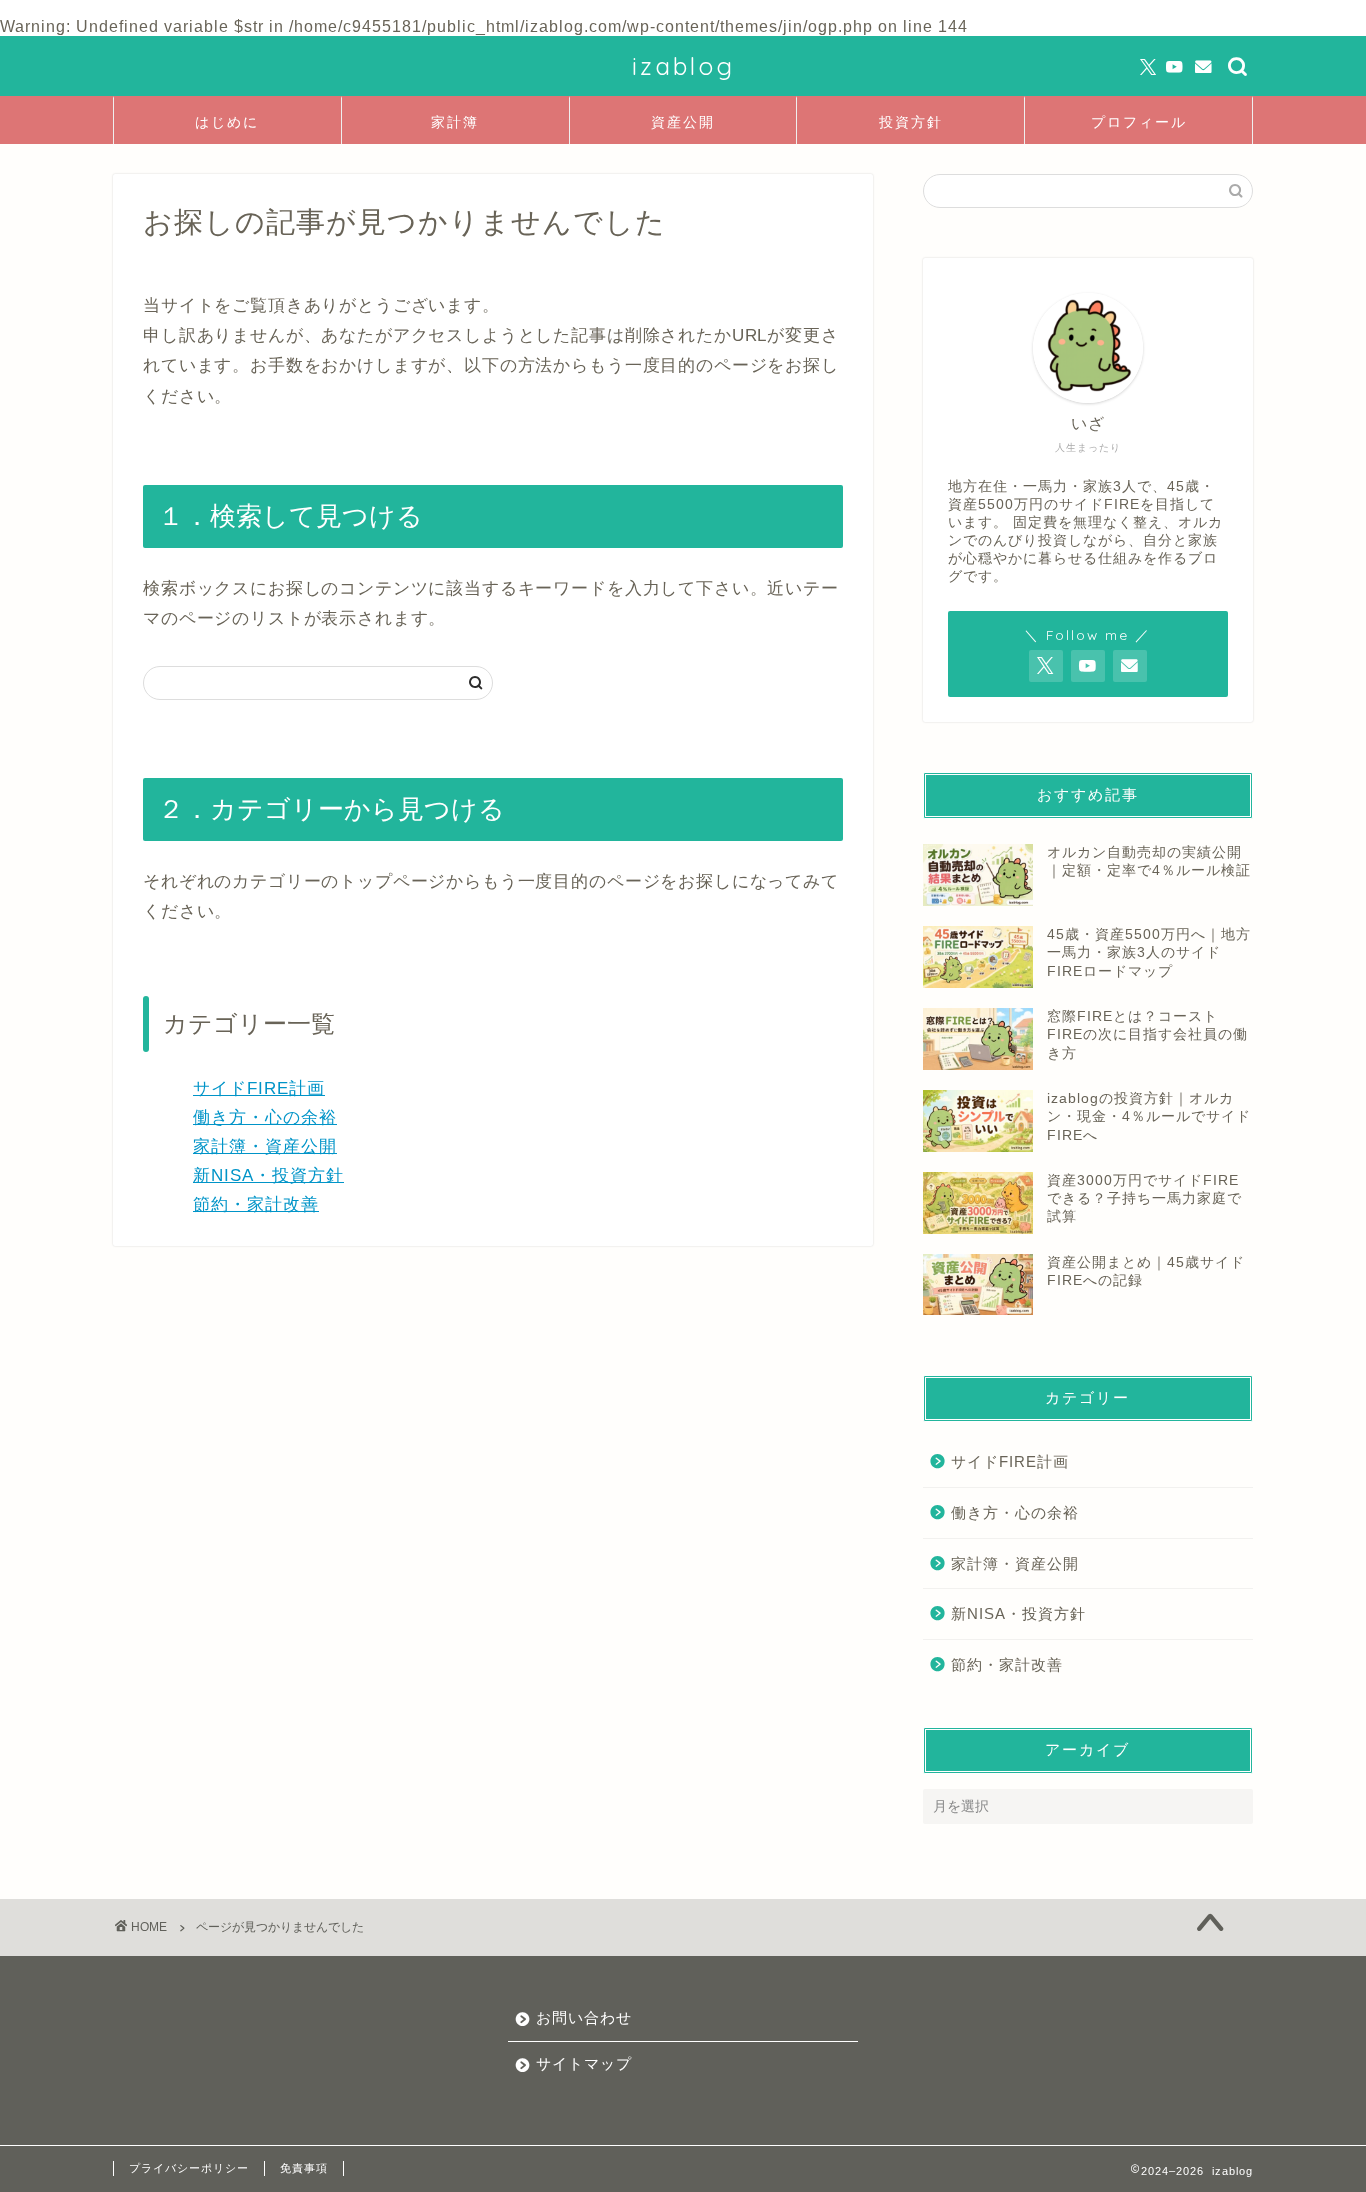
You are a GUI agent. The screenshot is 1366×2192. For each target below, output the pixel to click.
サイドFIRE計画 (259, 1088)
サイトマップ (584, 2063)
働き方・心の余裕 (265, 1117)
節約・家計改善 (256, 1204)
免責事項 (304, 2168)
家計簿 (455, 122)
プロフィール (1139, 122)
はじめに (227, 122)
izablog (683, 66)
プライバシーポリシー (189, 2168)
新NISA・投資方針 (268, 1175)
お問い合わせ (584, 2017)
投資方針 (911, 122)
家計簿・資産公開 (265, 1146)
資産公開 (683, 122)
